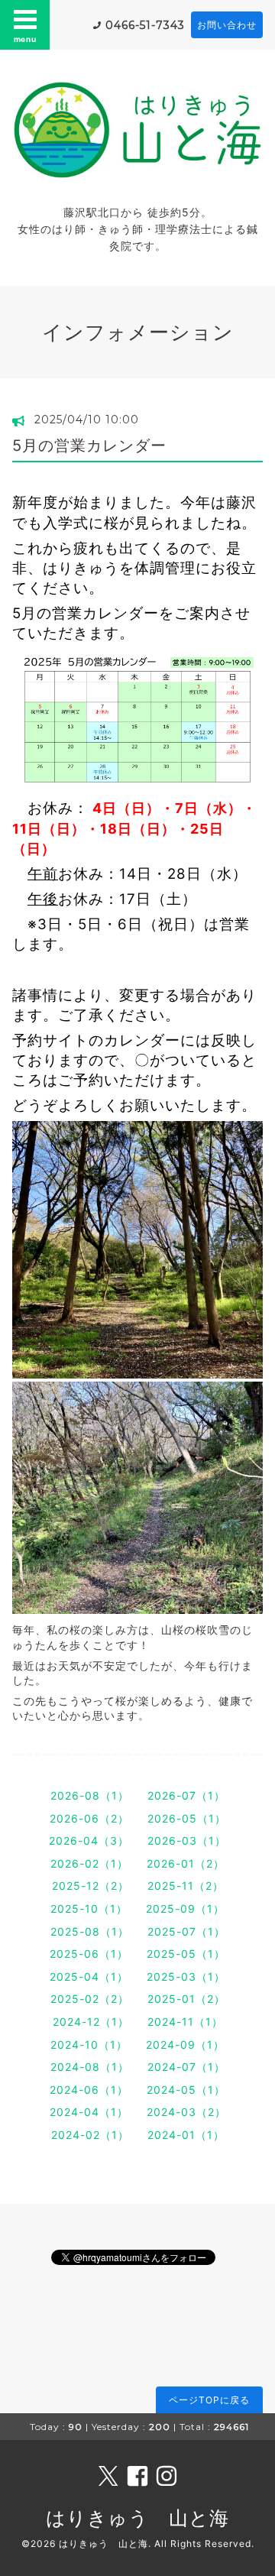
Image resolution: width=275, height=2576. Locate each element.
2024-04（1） (89, 2112)
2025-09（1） (185, 1909)
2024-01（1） (186, 2135)
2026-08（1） (90, 1795)
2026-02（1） (89, 1863)
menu (25, 39)
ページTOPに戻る (209, 2400)
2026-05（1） (187, 1818)
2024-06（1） (89, 2090)
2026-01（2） (186, 1863)
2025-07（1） (186, 1931)
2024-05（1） (186, 2090)
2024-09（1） (185, 2045)
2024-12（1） (91, 2022)
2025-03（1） (186, 1977)
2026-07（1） (186, 1795)
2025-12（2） (91, 1886)
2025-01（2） (186, 1999)
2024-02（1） (90, 2135)
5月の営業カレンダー (89, 446)
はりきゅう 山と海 (137, 2518)
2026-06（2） (89, 1818)
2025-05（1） (186, 1954)
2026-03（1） (187, 1840)
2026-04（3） (89, 1840)
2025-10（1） (89, 1909)
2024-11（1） (185, 2022)
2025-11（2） (186, 1886)
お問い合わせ (227, 25)
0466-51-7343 (145, 25)
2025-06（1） (89, 1954)
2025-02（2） (90, 1999)
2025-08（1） (90, 1931)
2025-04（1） (89, 1977)
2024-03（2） (186, 2112)
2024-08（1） (90, 2067)
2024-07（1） (186, 2067)
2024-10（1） (89, 2045)
